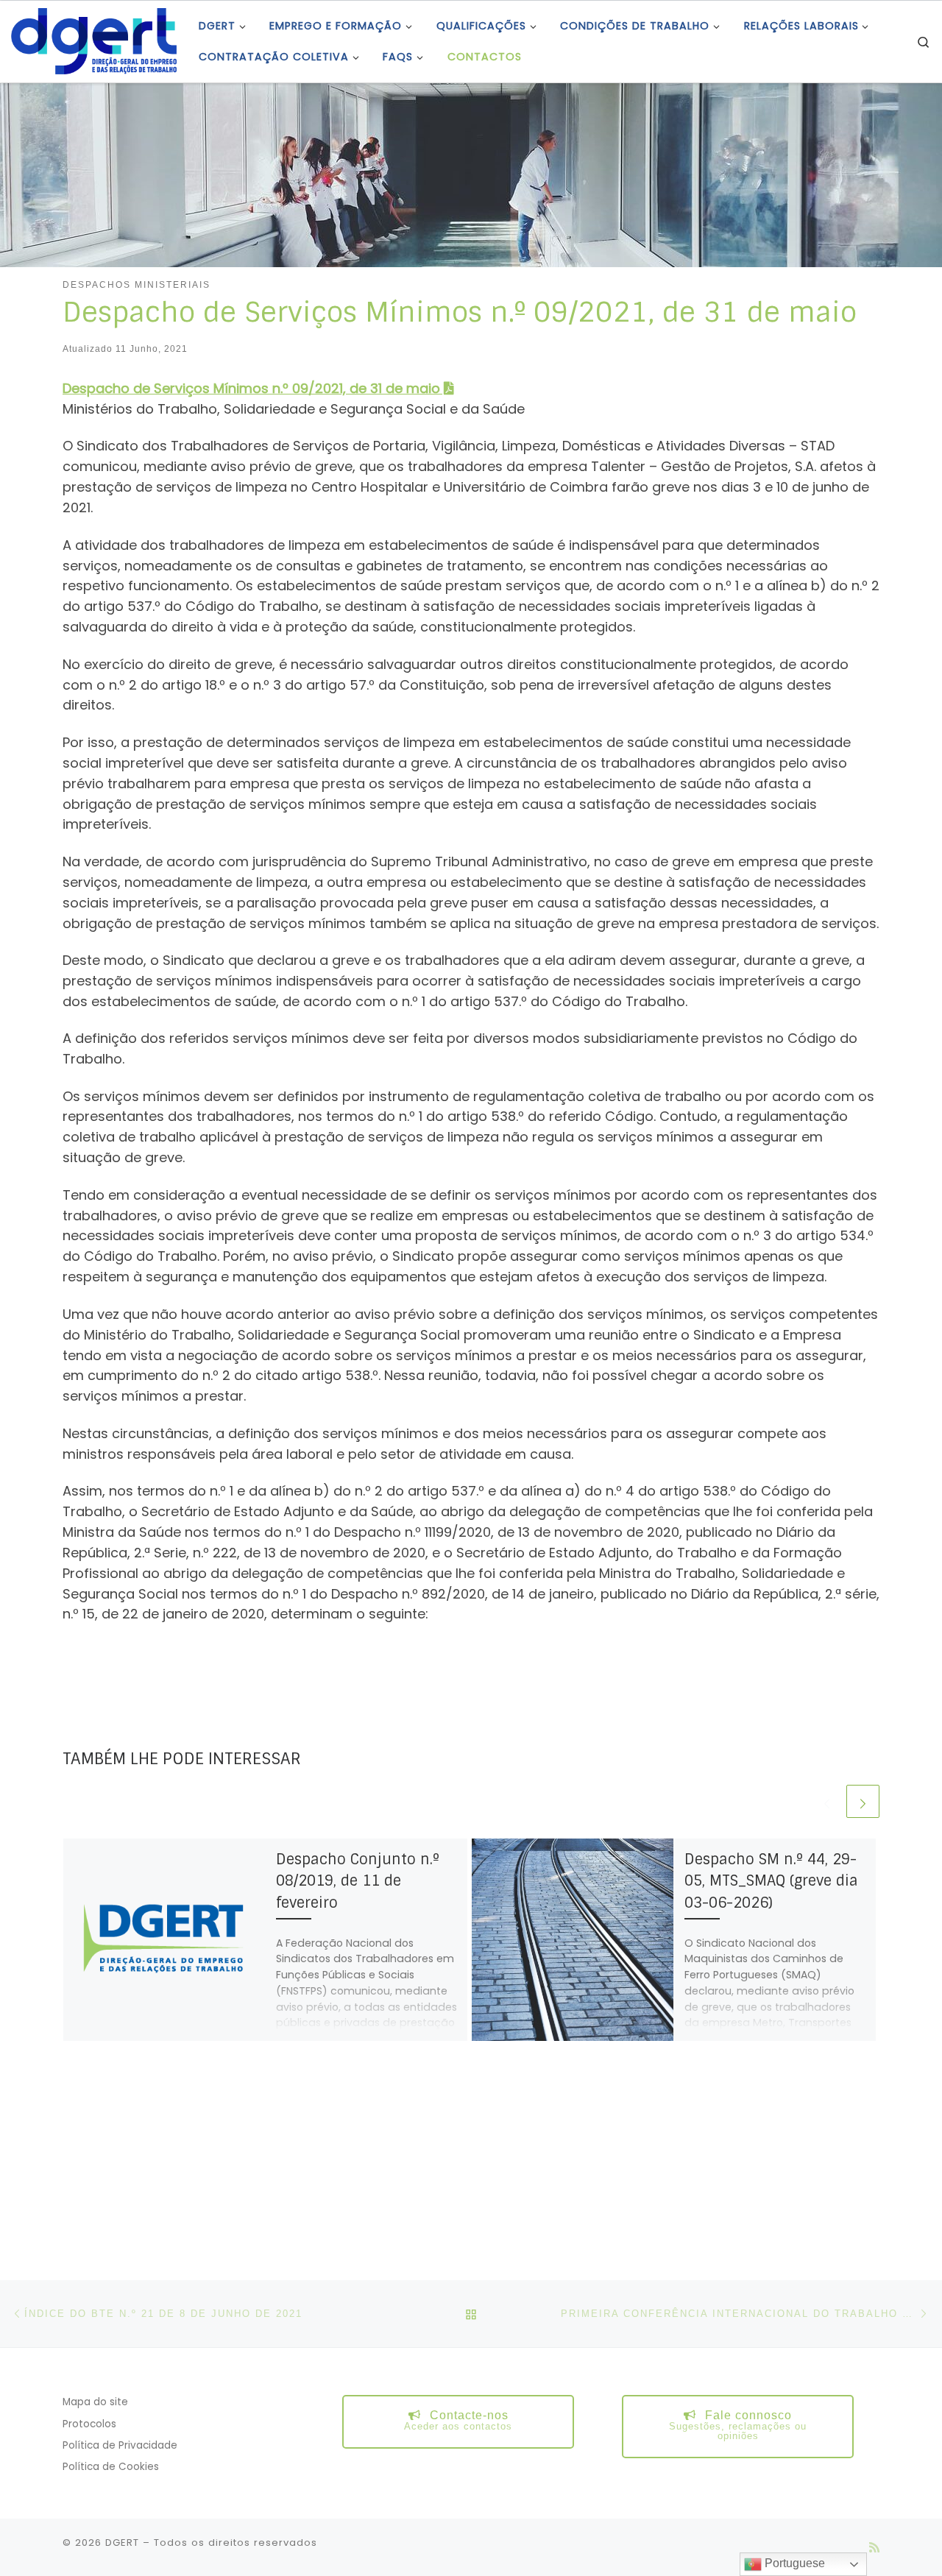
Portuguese (793, 2563)
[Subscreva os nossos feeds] (874, 2548)
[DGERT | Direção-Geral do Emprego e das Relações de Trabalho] (94, 40)
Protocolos (89, 2424)
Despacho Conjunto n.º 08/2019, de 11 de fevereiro (358, 1881)
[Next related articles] (863, 1801)
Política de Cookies (111, 2467)
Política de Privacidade (120, 2445)
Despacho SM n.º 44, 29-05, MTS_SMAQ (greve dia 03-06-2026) (771, 1881)
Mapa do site (95, 2402)
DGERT (122, 2543)
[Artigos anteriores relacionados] (827, 1801)
